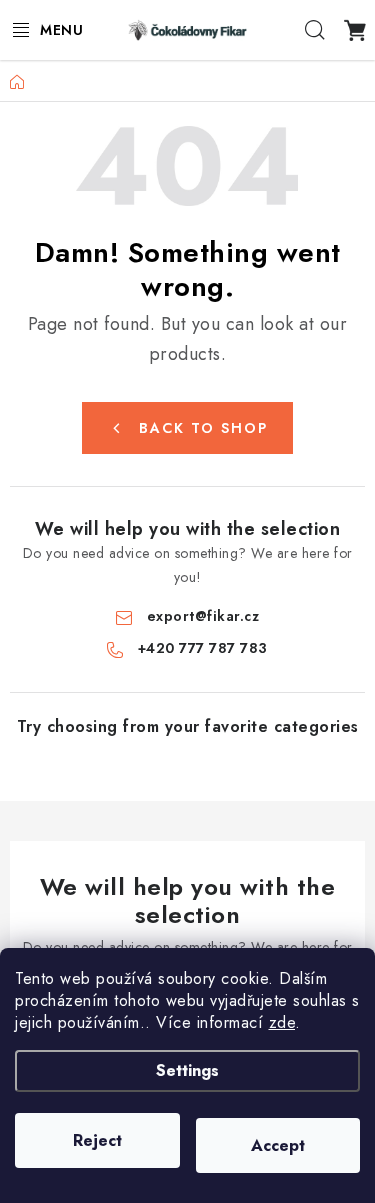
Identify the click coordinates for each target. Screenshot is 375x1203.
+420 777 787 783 (203, 648)
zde (282, 1022)
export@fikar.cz (203, 616)
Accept (278, 1145)
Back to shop (203, 428)
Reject (97, 1140)
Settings (187, 1070)
